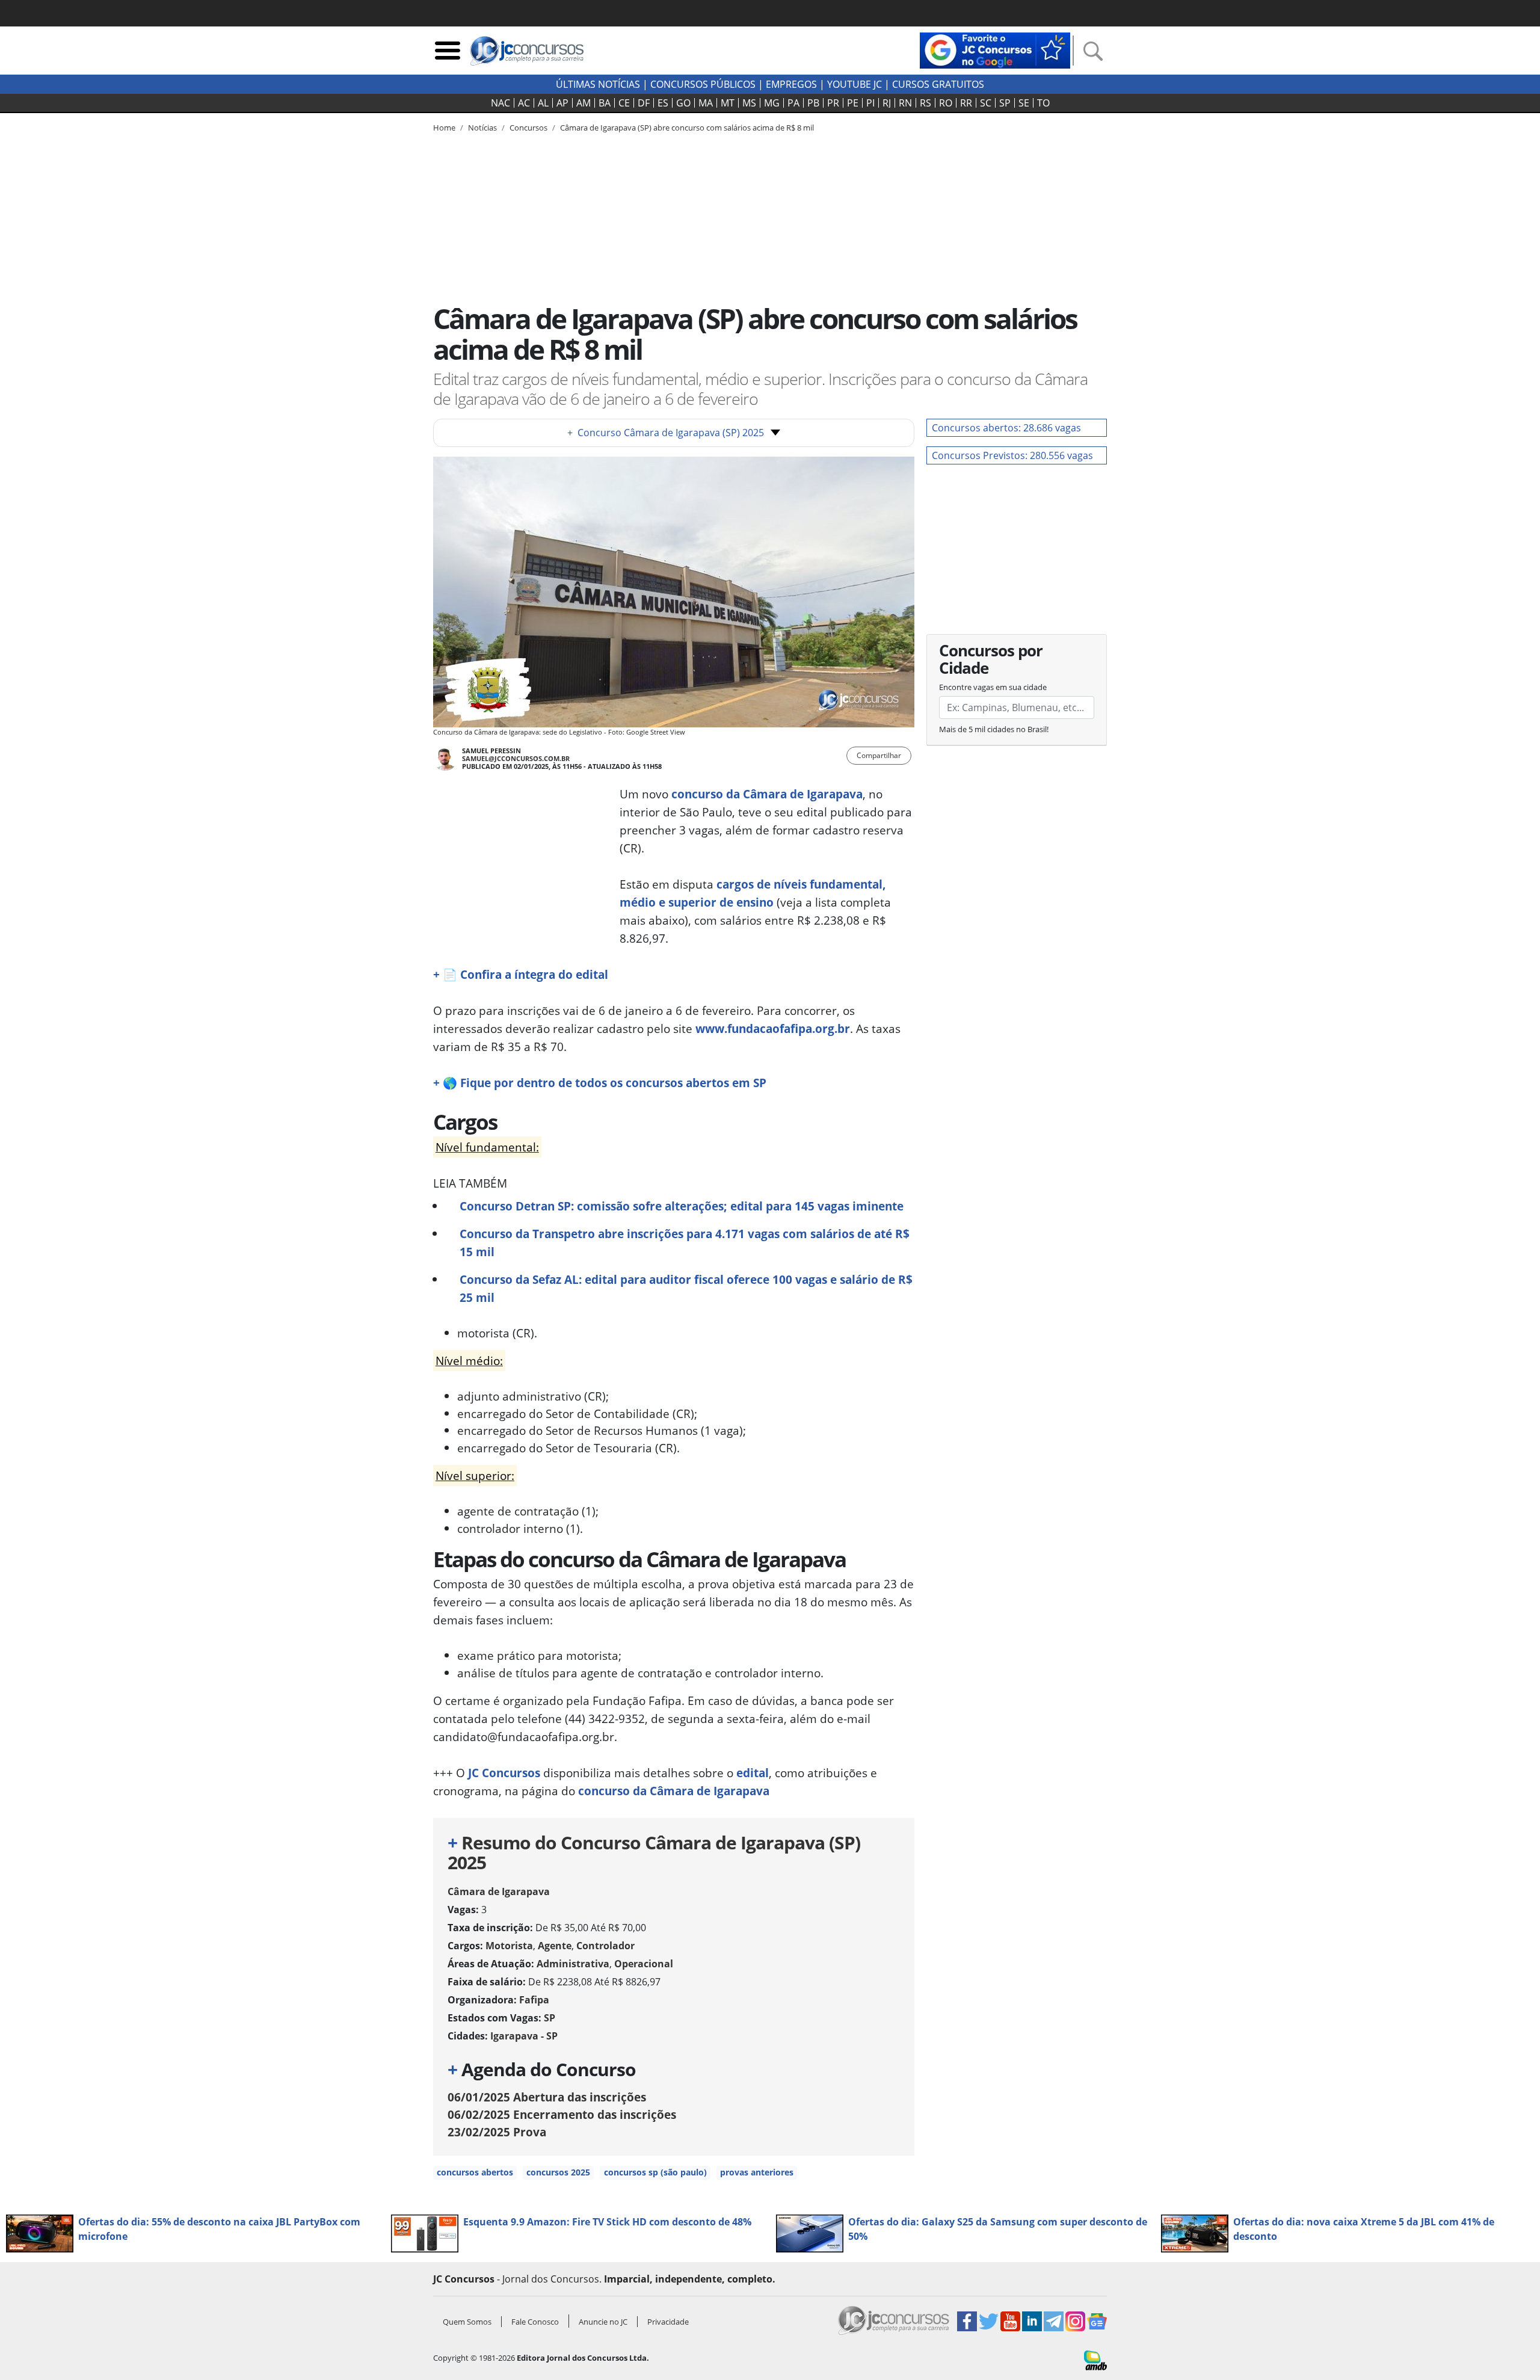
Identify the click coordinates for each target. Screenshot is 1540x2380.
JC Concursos (504, 1773)
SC (986, 103)
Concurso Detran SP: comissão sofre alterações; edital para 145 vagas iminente (682, 1206)
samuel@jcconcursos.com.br (516, 758)
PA (793, 103)
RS (926, 103)
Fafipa (534, 2000)
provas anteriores (757, 2172)
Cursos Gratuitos (938, 84)
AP (562, 103)
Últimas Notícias (598, 84)
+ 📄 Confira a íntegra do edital (521, 974)
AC (524, 103)
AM (584, 103)
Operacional (644, 1964)
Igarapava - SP (524, 2036)
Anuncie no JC (603, 2322)
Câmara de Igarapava (499, 1891)
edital (753, 1773)
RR (966, 103)
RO (946, 103)
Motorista (509, 1946)
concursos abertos (475, 2172)
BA (605, 103)
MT (728, 103)
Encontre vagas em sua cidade (993, 687)
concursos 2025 (558, 2172)
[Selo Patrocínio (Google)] (995, 49)
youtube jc (855, 84)
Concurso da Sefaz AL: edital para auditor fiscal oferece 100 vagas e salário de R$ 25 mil (686, 1288)
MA (706, 103)
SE (1024, 103)
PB (813, 103)
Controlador (605, 1946)
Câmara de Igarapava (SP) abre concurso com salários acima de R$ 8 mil (687, 128)
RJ (887, 103)
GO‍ (683, 103)
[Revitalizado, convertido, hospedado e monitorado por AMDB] (1095, 2360)
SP (1005, 103)
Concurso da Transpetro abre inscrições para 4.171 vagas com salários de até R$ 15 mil (685, 1243)
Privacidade (668, 2322)
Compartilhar (879, 755)
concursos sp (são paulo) (655, 2172)
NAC (500, 103)
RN (905, 103)
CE (624, 103)
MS (749, 103)
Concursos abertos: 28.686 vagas (1006, 428)
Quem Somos (467, 2322)
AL (543, 103)
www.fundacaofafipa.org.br (773, 1028)
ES (663, 103)
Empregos (791, 84)
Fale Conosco (535, 2322)
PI (870, 103)
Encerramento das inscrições (562, 2114)
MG (772, 103)
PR (833, 103)
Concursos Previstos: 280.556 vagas (1012, 455)
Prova (497, 2132)
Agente (555, 1946)
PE (853, 103)
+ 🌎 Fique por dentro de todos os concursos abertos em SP (600, 1083)
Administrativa (573, 1964)
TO (1043, 103)
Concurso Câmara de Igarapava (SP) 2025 (666, 433)
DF (644, 103)
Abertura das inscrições (547, 2097)
